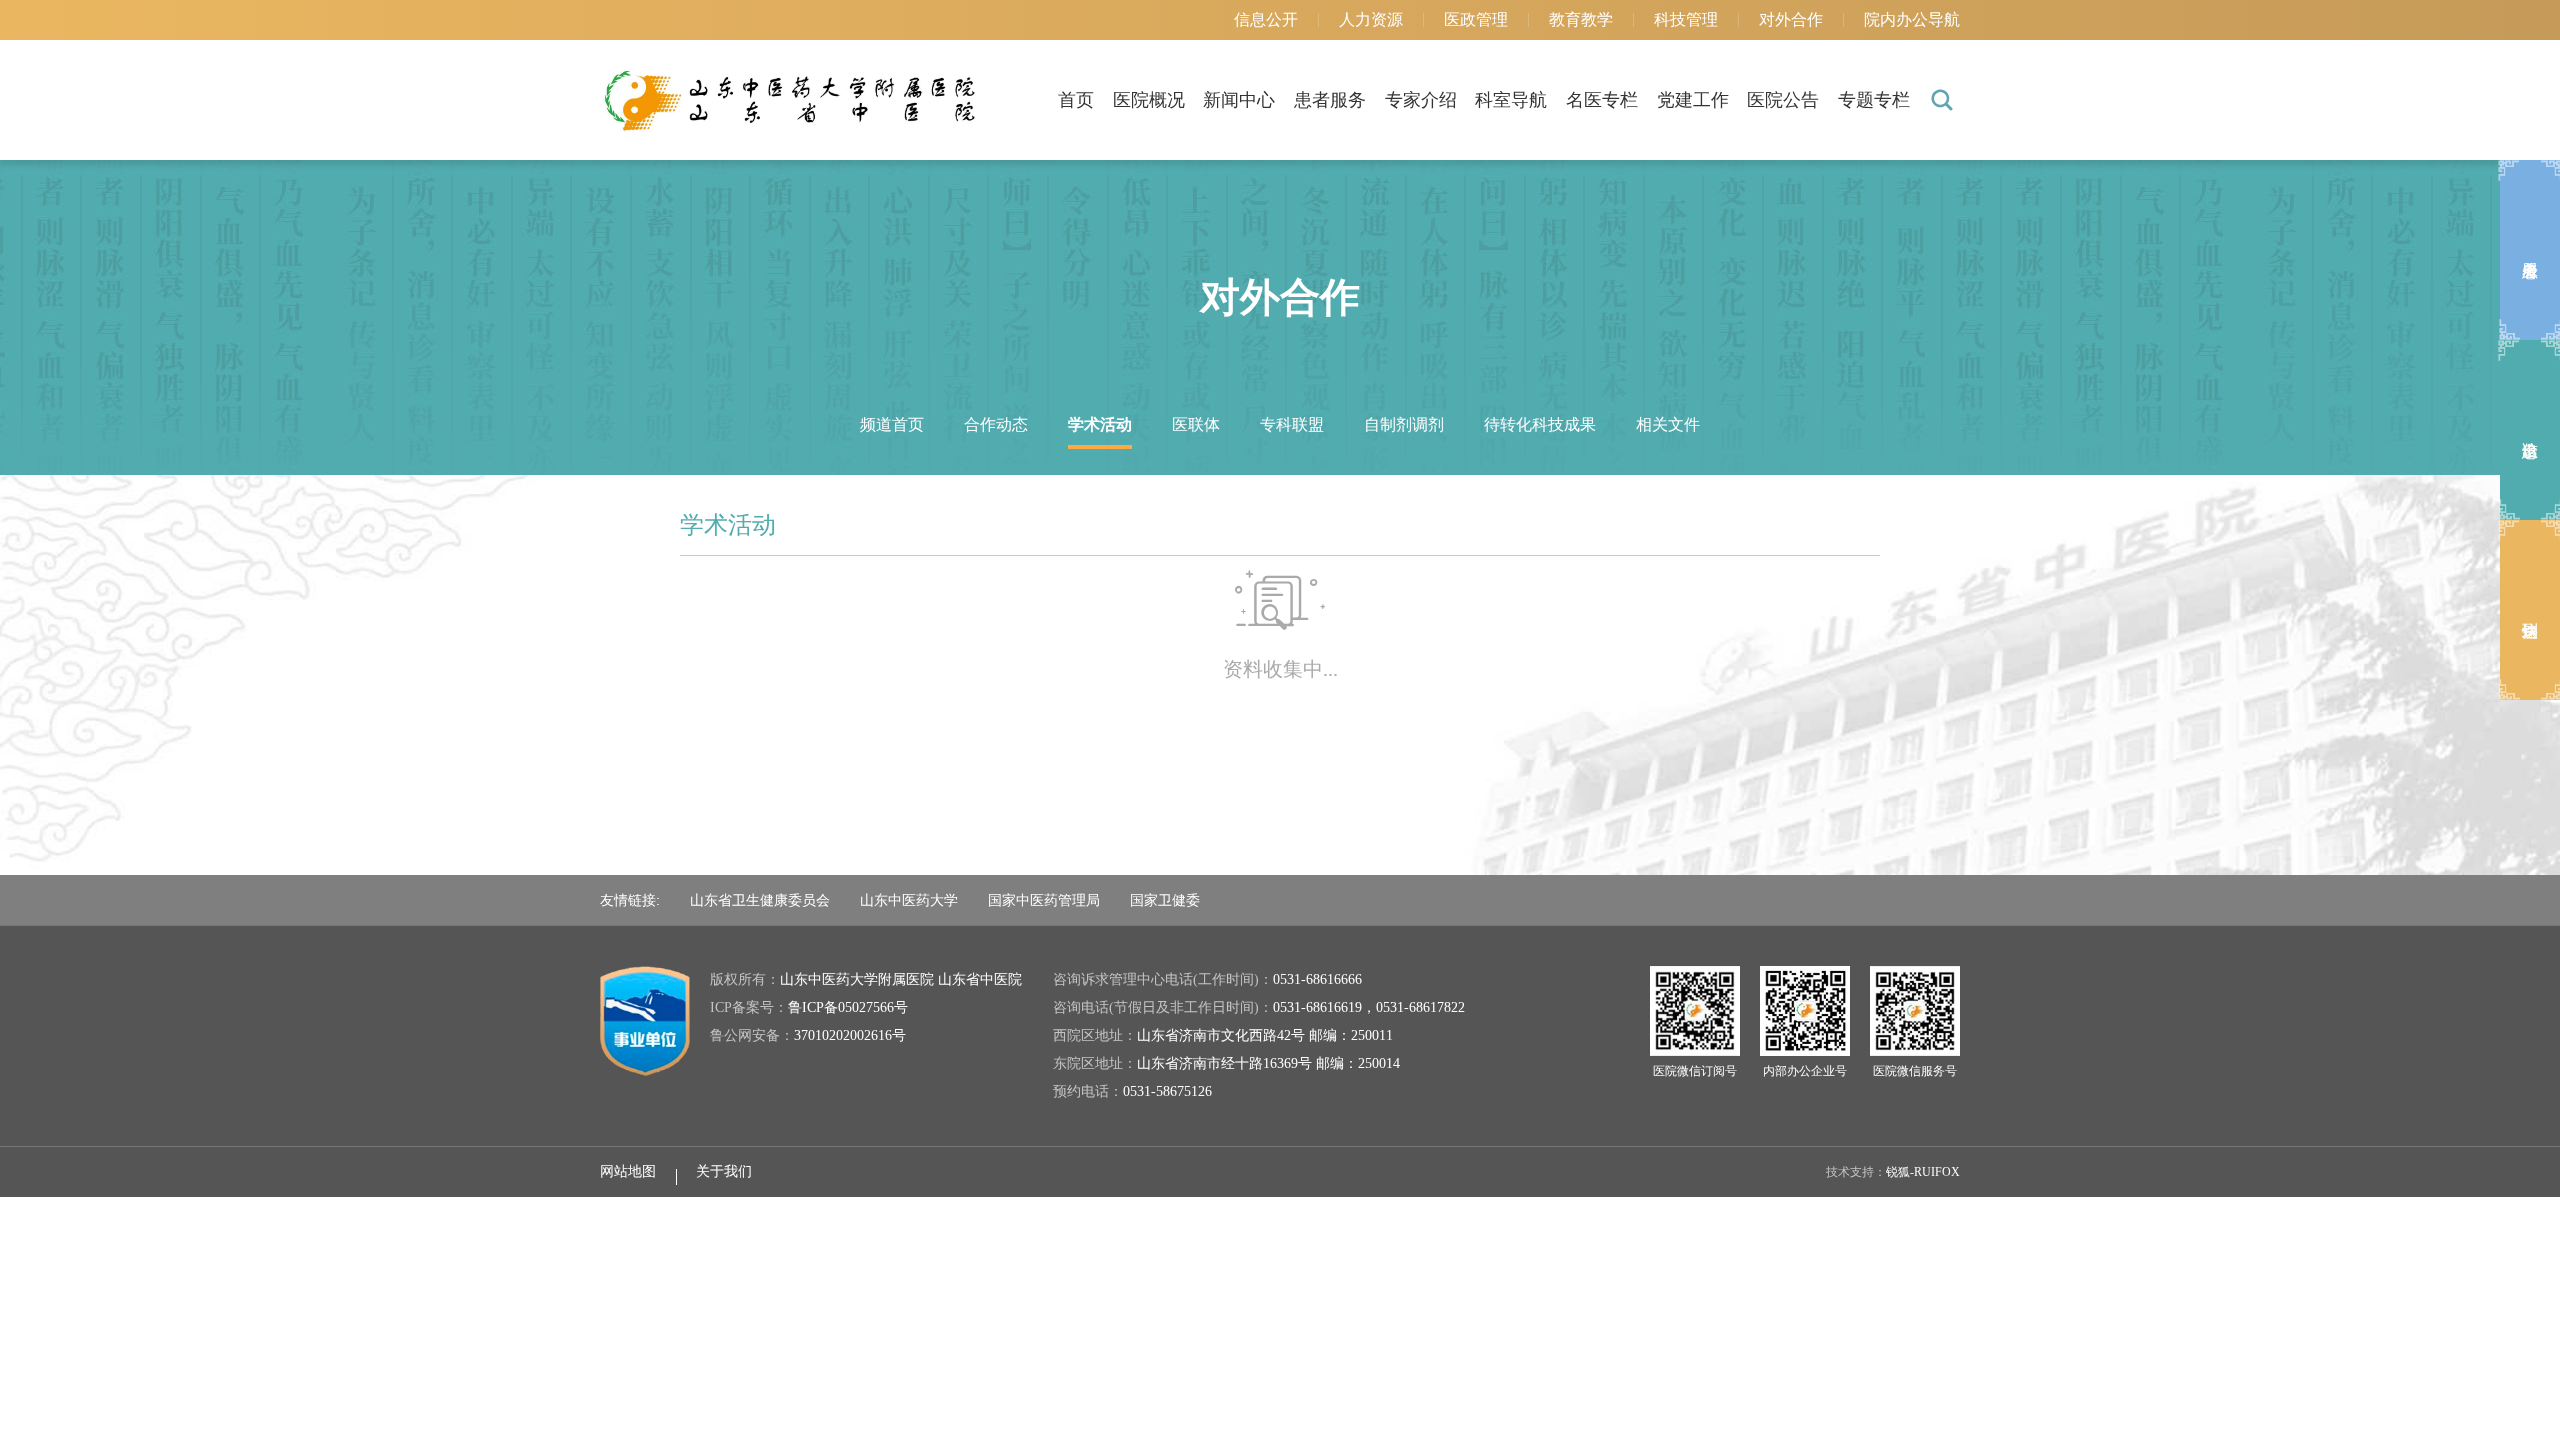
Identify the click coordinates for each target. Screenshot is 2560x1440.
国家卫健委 (1165, 900)
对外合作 (1791, 19)
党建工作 (1693, 100)
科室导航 (1511, 100)
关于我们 (724, 1171)
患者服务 (1330, 100)
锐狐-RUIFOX (1923, 1172)
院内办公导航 (1912, 19)
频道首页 (892, 424)
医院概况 (1149, 100)
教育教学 (1581, 19)
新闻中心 (1239, 100)
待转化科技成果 (1540, 424)
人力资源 (1371, 19)
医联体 (1196, 424)
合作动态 (996, 424)
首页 (1076, 100)
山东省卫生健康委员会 (760, 900)
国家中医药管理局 (1044, 900)
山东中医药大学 (909, 900)
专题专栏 (1874, 100)
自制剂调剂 (1404, 424)
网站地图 (628, 1171)
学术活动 (1100, 424)
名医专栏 (1602, 100)
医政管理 (1476, 19)
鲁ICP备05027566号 (848, 1007)
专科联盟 (1292, 424)
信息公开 (1266, 19)
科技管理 (1686, 19)
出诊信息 (2530, 430)
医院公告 (1783, 100)
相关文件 (1668, 424)
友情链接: (630, 900)
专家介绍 (1421, 100)
